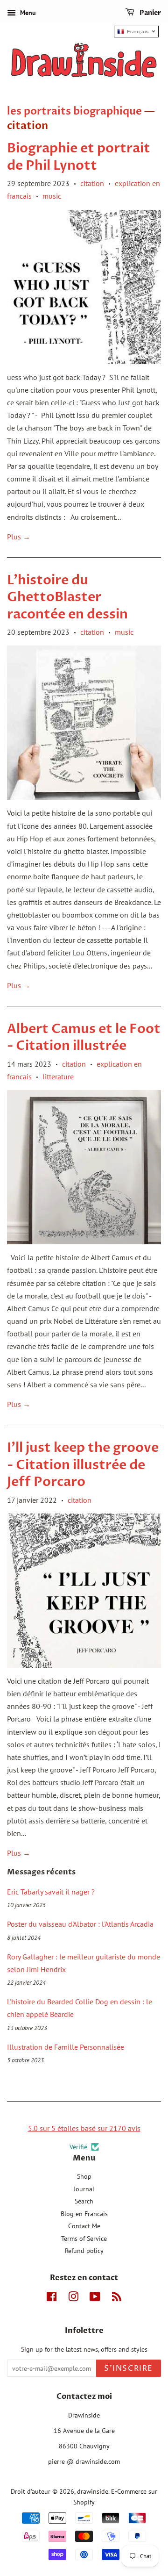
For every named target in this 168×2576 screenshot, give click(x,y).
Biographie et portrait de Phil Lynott (79, 157)
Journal (84, 2189)
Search (84, 2201)
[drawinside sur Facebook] (52, 2298)
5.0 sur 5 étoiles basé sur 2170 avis (84, 2128)
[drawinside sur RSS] (117, 2298)
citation (92, 183)
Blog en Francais (84, 2214)
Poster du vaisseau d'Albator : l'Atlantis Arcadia (80, 1924)
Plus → (19, 537)
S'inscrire (129, 2368)
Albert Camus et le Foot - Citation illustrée (84, 1037)
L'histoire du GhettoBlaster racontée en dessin (67, 597)
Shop (84, 2176)
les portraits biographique (74, 111)
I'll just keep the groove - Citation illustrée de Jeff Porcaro (83, 1465)
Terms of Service (84, 2239)
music (52, 196)
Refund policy (84, 2251)
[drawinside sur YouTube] (95, 2298)
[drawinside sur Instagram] (73, 2298)
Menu (27, 13)
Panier (150, 13)
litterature (58, 1076)
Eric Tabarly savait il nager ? (51, 1892)
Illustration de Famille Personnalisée (66, 2047)
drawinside (93, 2491)
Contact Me (84, 2226)
